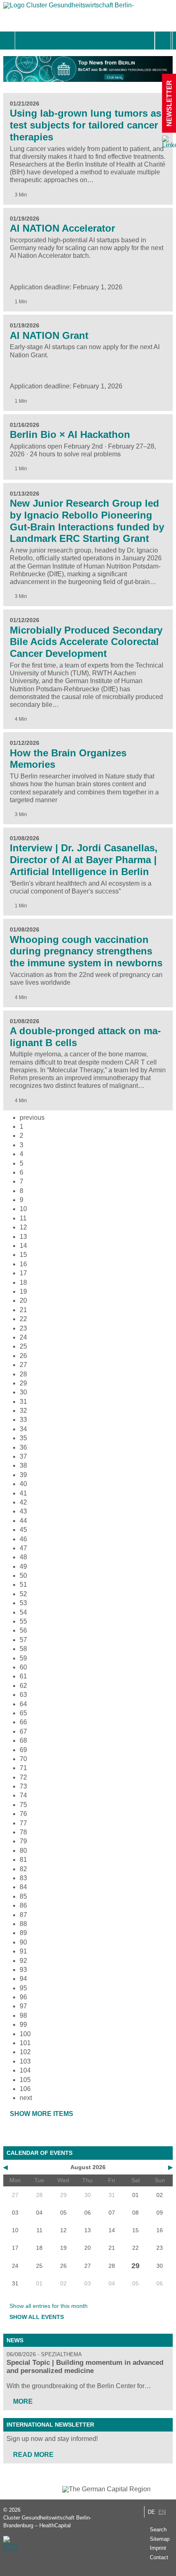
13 (23, 1237)
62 (23, 1686)
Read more (33, 2455)
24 (23, 1337)
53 (23, 1603)
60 (23, 1667)
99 (23, 2024)
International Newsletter (50, 2425)
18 (23, 1282)
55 (23, 1621)
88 (23, 1924)
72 (23, 1777)
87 (23, 1915)
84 (23, 1887)
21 (23, 1310)
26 (23, 1356)
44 (23, 1521)
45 (23, 1530)
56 (23, 1630)
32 (23, 1411)
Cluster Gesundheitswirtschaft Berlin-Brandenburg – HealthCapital (47, 2522)
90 (23, 1942)
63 (23, 1695)
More (23, 2401)
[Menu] (24, 41)
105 (25, 2080)
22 (23, 1319)
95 (23, 1988)
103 (25, 2061)
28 (23, 1374)
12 (23, 1227)
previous (32, 1118)
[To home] (69, 7)
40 (23, 1484)
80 (23, 1851)
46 (23, 1539)
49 (23, 1567)
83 (23, 1878)
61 (23, 1676)
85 (23, 1896)
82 (23, 1869)
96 (23, 1997)
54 (23, 1612)
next (26, 2098)
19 (23, 1291)
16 (23, 1264)
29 (23, 1383)
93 (23, 1970)
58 (23, 1649)
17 (23, 1273)
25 (23, 1346)
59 (23, 1658)
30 (23, 1392)
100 (25, 2034)
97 (23, 2006)
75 (23, 1805)
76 (23, 1814)
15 (23, 1255)
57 (23, 1640)
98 (23, 2015)
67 (23, 1731)
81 (23, 1860)
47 (23, 1548)
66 (23, 1722)
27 (23, 1365)
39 (23, 1475)
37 (23, 1456)
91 (23, 1951)
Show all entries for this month (49, 2306)
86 (23, 1905)
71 (23, 1768)
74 (23, 1795)
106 (25, 2089)
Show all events (37, 2317)
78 (23, 1832)
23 (23, 1328)
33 (23, 1420)
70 (23, 1759)
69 (23, 1750)
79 (23, 1841)
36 (23, 1447)
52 (23, 1594)
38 (23, 1465)
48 (23, 1557)
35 (23, 1438)
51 (23, 1585)
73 (23, 1786)
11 (23, 1218)
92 (23, 1961)
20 (23, 1300)
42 (23, 1502)
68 (23, 1740)
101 (25, 2043)
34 (23, 1429)
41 (23, 1493)
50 (23, 1576)
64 (23, 1704)
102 (25, 2052)
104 (25, 2070)
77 (23, 1823)
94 (23, 1979)
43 (23, 1511)
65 (23, 1713)
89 (23, 1933)
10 (23, 1209)
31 (23, 1402)
